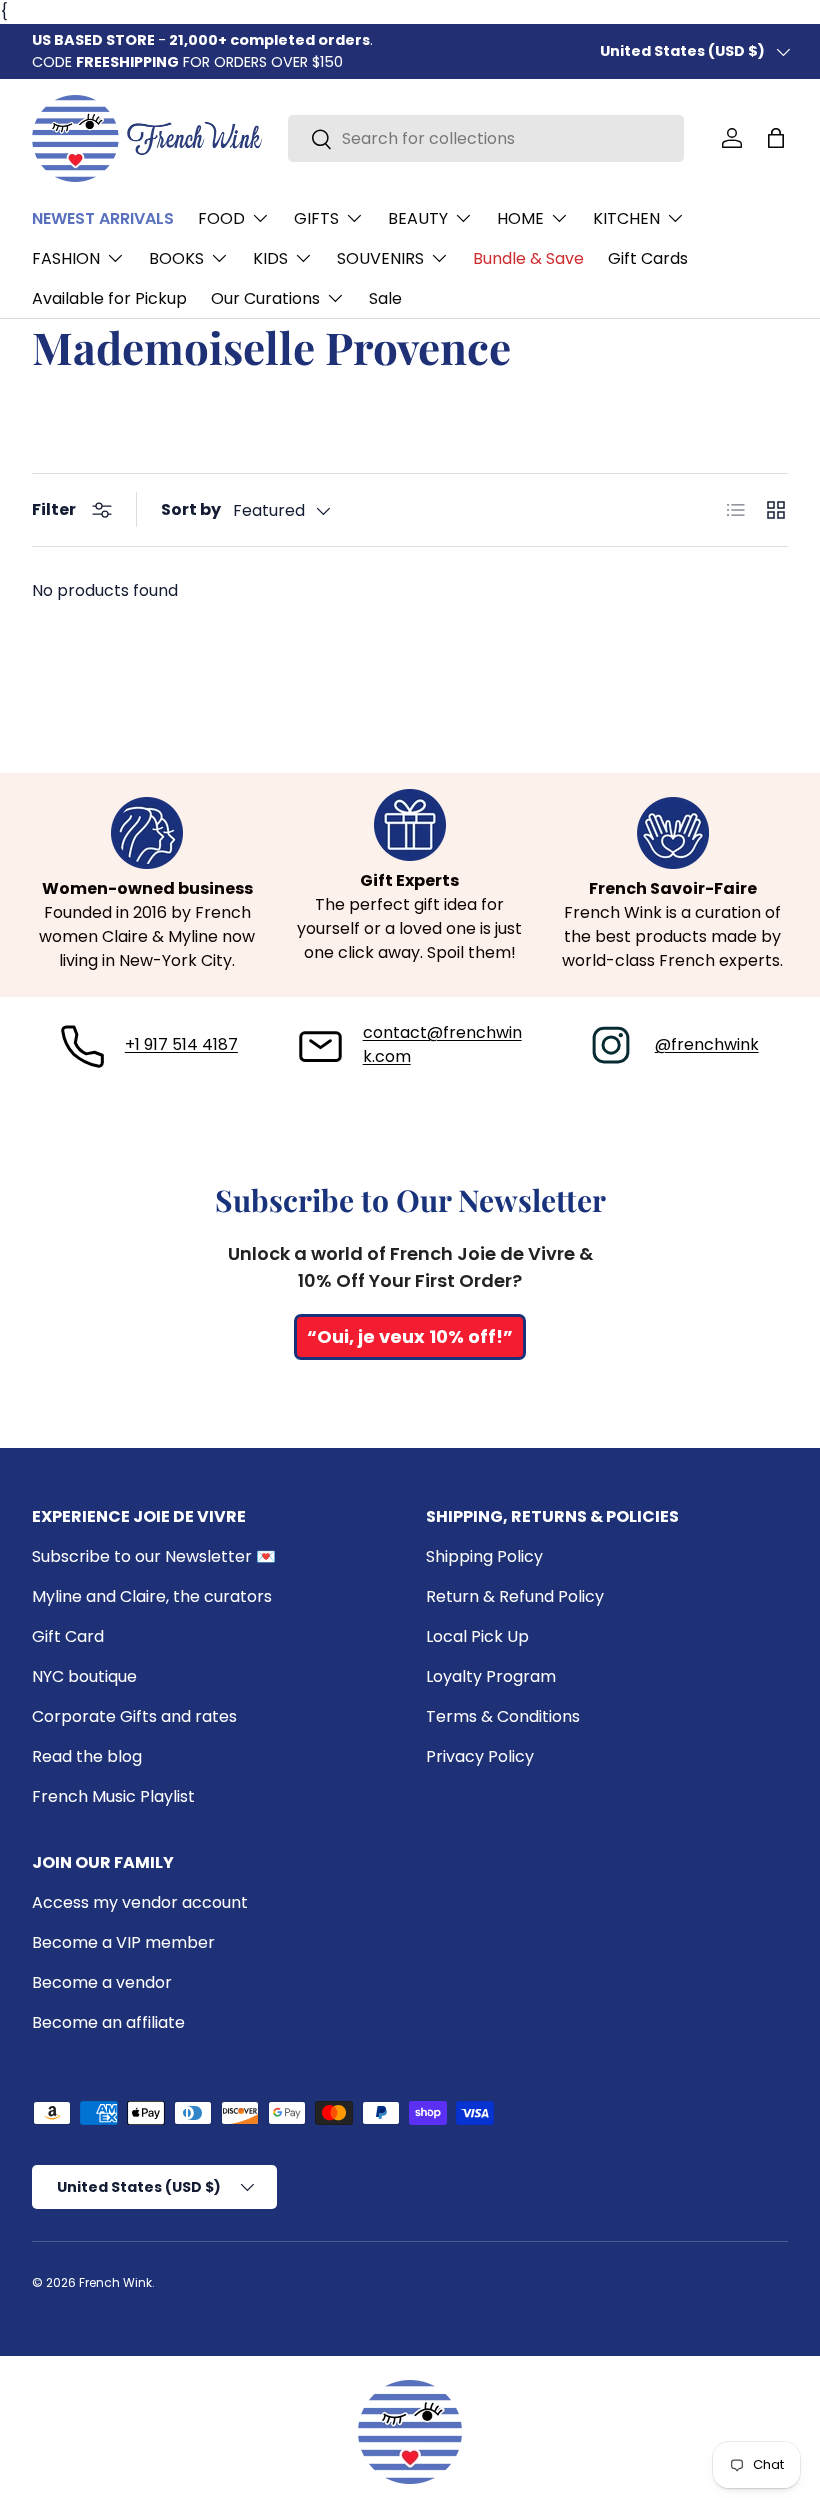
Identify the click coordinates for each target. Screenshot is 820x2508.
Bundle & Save (528, 258)
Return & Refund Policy (515, 1596)
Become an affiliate (108, 2022)
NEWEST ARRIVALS (103, 218)
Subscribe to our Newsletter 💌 (154, 1556)
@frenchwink (707, 1044)
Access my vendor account (140, 1902)
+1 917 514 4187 (181, 1044)
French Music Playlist (113, 1796)
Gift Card (68, 1636)
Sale (385, 298)
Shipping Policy (484, 1556)
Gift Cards (648, 258)
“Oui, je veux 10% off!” (410, 1336)
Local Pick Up (477, 1636)
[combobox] (486, 138)
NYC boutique (84, 1676)
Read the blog (87, 1756)
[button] (776, 138)
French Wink (115, 2282)
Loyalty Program (491, 1676)
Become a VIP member (123, 1942)
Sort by (191, 509)
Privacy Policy (480, 1756)
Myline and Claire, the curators (152, 1596)
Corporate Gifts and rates (134, 1716)
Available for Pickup (109, 298)
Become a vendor (102, 1982)
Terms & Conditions (503, 1716)
